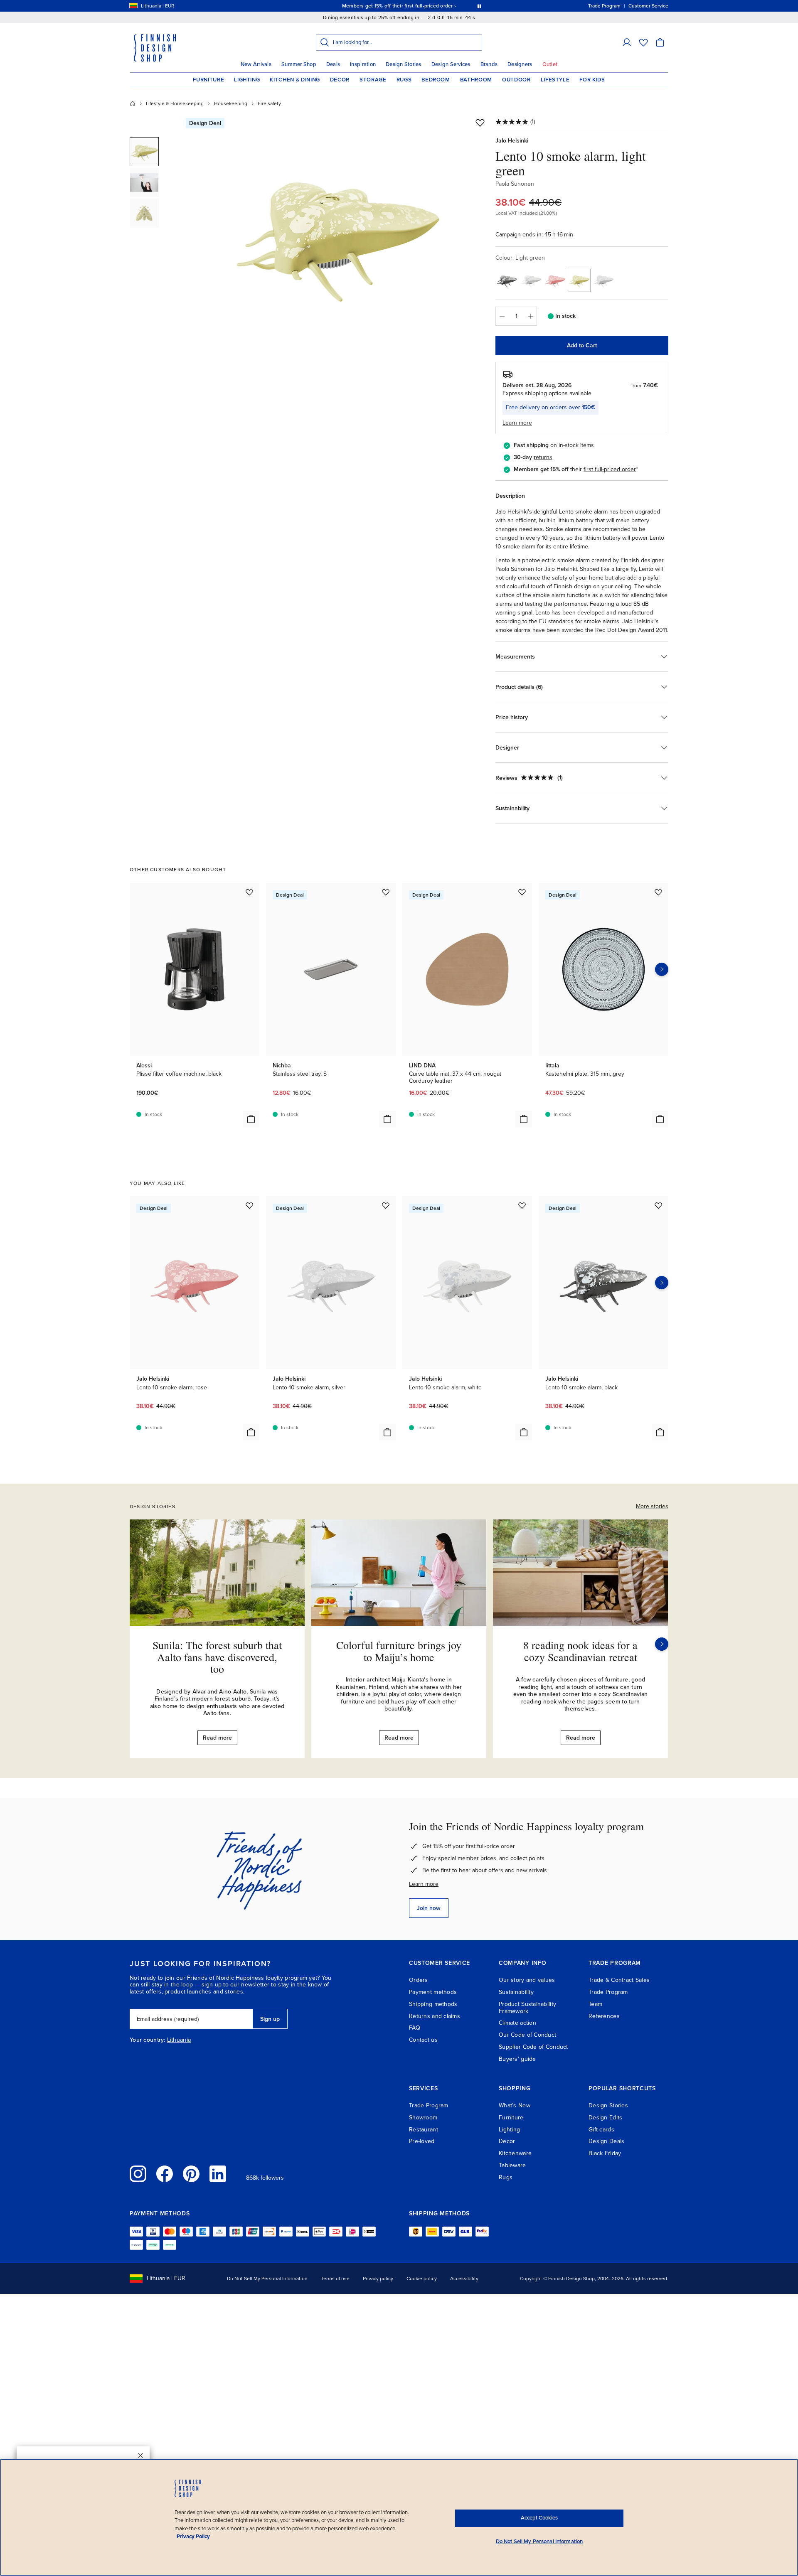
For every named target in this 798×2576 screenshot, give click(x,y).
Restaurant (424, 2130)
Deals (333, 64)
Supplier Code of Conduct (533, 2047)
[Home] (133, 103)
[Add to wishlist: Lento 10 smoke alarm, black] (658, 1205)
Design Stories (404, 64)
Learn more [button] (517, 423)
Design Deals (606, 2141)
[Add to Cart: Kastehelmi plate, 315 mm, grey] (660, 1119)
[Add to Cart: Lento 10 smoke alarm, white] (524, 1432)
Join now (429, 1908)
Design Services (451, 64)
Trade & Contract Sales (619, 1980)
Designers (520, 64)
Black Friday (605, 2153)
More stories (652, 1506)
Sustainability (516, 1992)
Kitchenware (515, 2153)
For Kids (592, 80)
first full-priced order (610, 469)
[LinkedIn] (218, 2174)
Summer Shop (299, 64)
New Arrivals (256, 64)
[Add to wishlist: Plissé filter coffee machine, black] (249, 892)
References (604, 2016)
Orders (419, 1980)
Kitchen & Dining (295, 80)
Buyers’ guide (517, 2059)
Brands (489, 64)
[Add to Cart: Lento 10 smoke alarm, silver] (387, 1432)
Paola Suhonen (515, 184)
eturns (544, 457)
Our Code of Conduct (527, 2035)
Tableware (512, 2165)
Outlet (550, 64)
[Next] (662, 1644)
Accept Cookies (539, 2518)
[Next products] (662, 969)
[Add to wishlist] (480, 123)
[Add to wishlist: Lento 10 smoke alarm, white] (522, 1205)
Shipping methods (433, 2004)
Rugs (404, 80)
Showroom (423, 2118)
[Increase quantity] (531, 316)
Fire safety (269, 103)
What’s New (515, 2105)
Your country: (148, 2040)
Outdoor (516, 80)
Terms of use (335, 2279)
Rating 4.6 (415, 6)
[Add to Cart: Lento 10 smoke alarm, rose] (251, 1432)
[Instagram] (138, 2174)
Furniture (208, 80)
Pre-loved (422, 2141)
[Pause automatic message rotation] (479, 6)
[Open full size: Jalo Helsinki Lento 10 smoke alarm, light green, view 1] (338, 234)
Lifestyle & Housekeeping (175, 103)
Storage (373, 80)
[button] (627, 42)
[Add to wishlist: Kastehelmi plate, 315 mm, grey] (658, 892)
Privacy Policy (193, 2537)
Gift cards (601, 2130)
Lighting (247, 80)
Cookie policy (422, 2279)
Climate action (517, 2023)
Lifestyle (555, 80)
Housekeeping (231, 103)
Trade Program (608, 1992)
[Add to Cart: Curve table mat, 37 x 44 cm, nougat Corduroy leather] (524, 1119)
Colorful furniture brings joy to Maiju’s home (399, 1651)
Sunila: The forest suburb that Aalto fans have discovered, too (217, 1657)
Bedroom (436, 80)
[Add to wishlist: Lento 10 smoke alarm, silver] (386, 1205)
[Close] (140, 2456)
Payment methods (433, 1992)
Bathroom (476, 80)
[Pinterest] (191, 2174)
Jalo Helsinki (512, 141)
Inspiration (363, 64)
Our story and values (527, 1980)
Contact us (423, 2040)
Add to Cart (582, 345)
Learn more (424, 1884)
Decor (340, 80)
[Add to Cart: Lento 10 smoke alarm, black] (660, 1432)
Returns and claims (435, 2016)
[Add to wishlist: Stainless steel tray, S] (386, 892)
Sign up (270, 2019)
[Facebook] (165, 2174)
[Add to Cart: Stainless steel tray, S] (387, 1119)
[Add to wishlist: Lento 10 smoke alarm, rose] (249, 1205)
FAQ (415, 2028)
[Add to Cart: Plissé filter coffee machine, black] (251, 1119)
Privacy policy (378, 2279)
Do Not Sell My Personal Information (267, 2279)
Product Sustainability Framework (527, 2008)
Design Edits (605, 2118)
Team (595, 2004)
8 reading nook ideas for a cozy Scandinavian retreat (580, 1651)
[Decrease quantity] (502, 316)
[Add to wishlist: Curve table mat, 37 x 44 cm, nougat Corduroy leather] (522, 892)
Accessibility (464, 2279)
